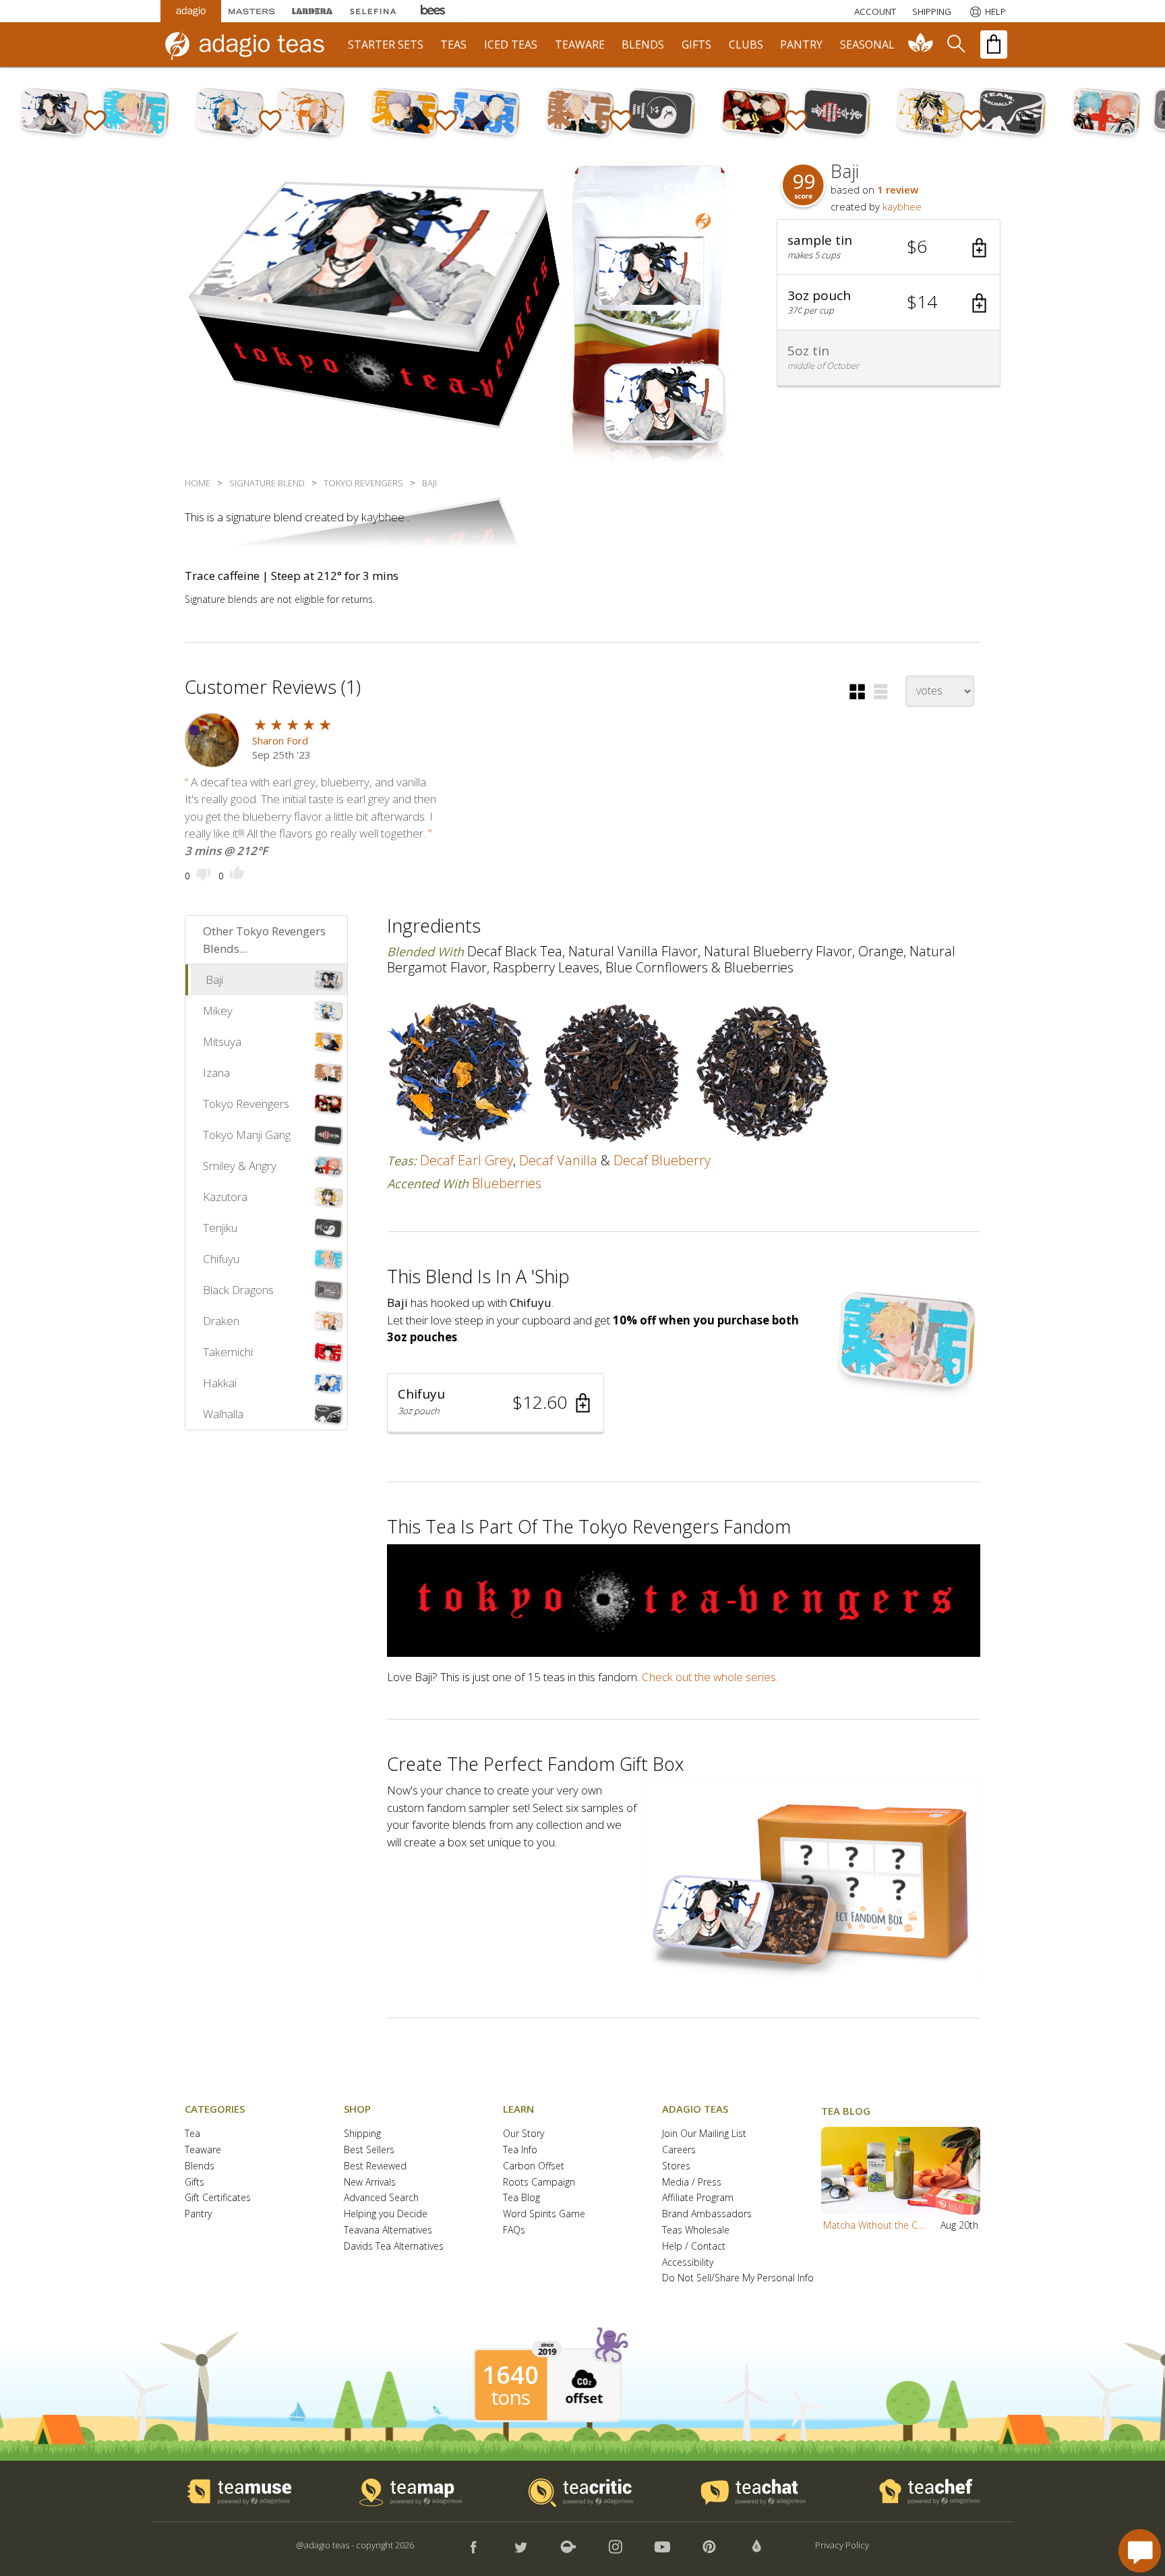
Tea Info (520, 2150)
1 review (898, 189)
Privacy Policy (842, 2545)
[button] (889, 247)
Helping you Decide (386, 2214)
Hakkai (220, 1383)
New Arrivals (370, 2183)
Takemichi (228, 1352)
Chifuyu (221, 1259)
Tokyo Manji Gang (247, 1135)
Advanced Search (381, 2198)
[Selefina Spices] (373, 11)
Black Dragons (238, 1290)
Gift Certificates (218, 2198)
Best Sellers (369, 2150)
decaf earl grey (467, 1160)
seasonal (867, 45)
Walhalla (223, 1414)
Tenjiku (220, 1228)
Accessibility (688, 2263)
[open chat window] (1140, 2551)
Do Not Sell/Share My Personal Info (738, 2278)
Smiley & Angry (240, 1166)
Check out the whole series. (710, 1677)
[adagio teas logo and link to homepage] (251, 45)
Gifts (195, 2183)
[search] (955, 45)
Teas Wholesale (696, 2230)
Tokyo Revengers (246, 1104)
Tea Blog (521, 2198)
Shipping (362, 2134)
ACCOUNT (875, 11)
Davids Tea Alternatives (394, 2247)
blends (643, 45)
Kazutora (225, 1197)
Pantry (198, 2214)
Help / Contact (694, 2247)
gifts (696, 45)
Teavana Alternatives (388, 2230)
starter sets (386, 45)
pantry (801, 45)
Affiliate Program (698, 2198)
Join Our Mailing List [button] (704, 2134)
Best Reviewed (375, 2166)
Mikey (218, 1011)
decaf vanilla (558, 1160)
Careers (679, 2150)
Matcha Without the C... (873, 2225)
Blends (200, 2166)
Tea (192, 2134)
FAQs (514, 2230)
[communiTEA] (921, 45)
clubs (746, 45)
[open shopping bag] (994, 45)
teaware (580, 45)
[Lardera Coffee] (312, 11)
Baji (214, 979)
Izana (216, 1073)
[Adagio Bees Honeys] (434, 11)
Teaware (203, 2150)
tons (510, 2397)
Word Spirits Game (544, 2214)
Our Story (524, 2134)
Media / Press (692, 2183)
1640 (510, 2375)
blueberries (507, 1183)
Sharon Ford (280, 740)
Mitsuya (222, 1042)
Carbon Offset (534, 2166)
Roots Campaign (539, 2183)
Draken (221, 1321)
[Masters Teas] (251, 11)
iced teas (511, 45)
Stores (676, 2166)
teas (453, 45)
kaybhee (902, 206)
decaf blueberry (662, 1160)
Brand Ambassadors (707, 2214)
